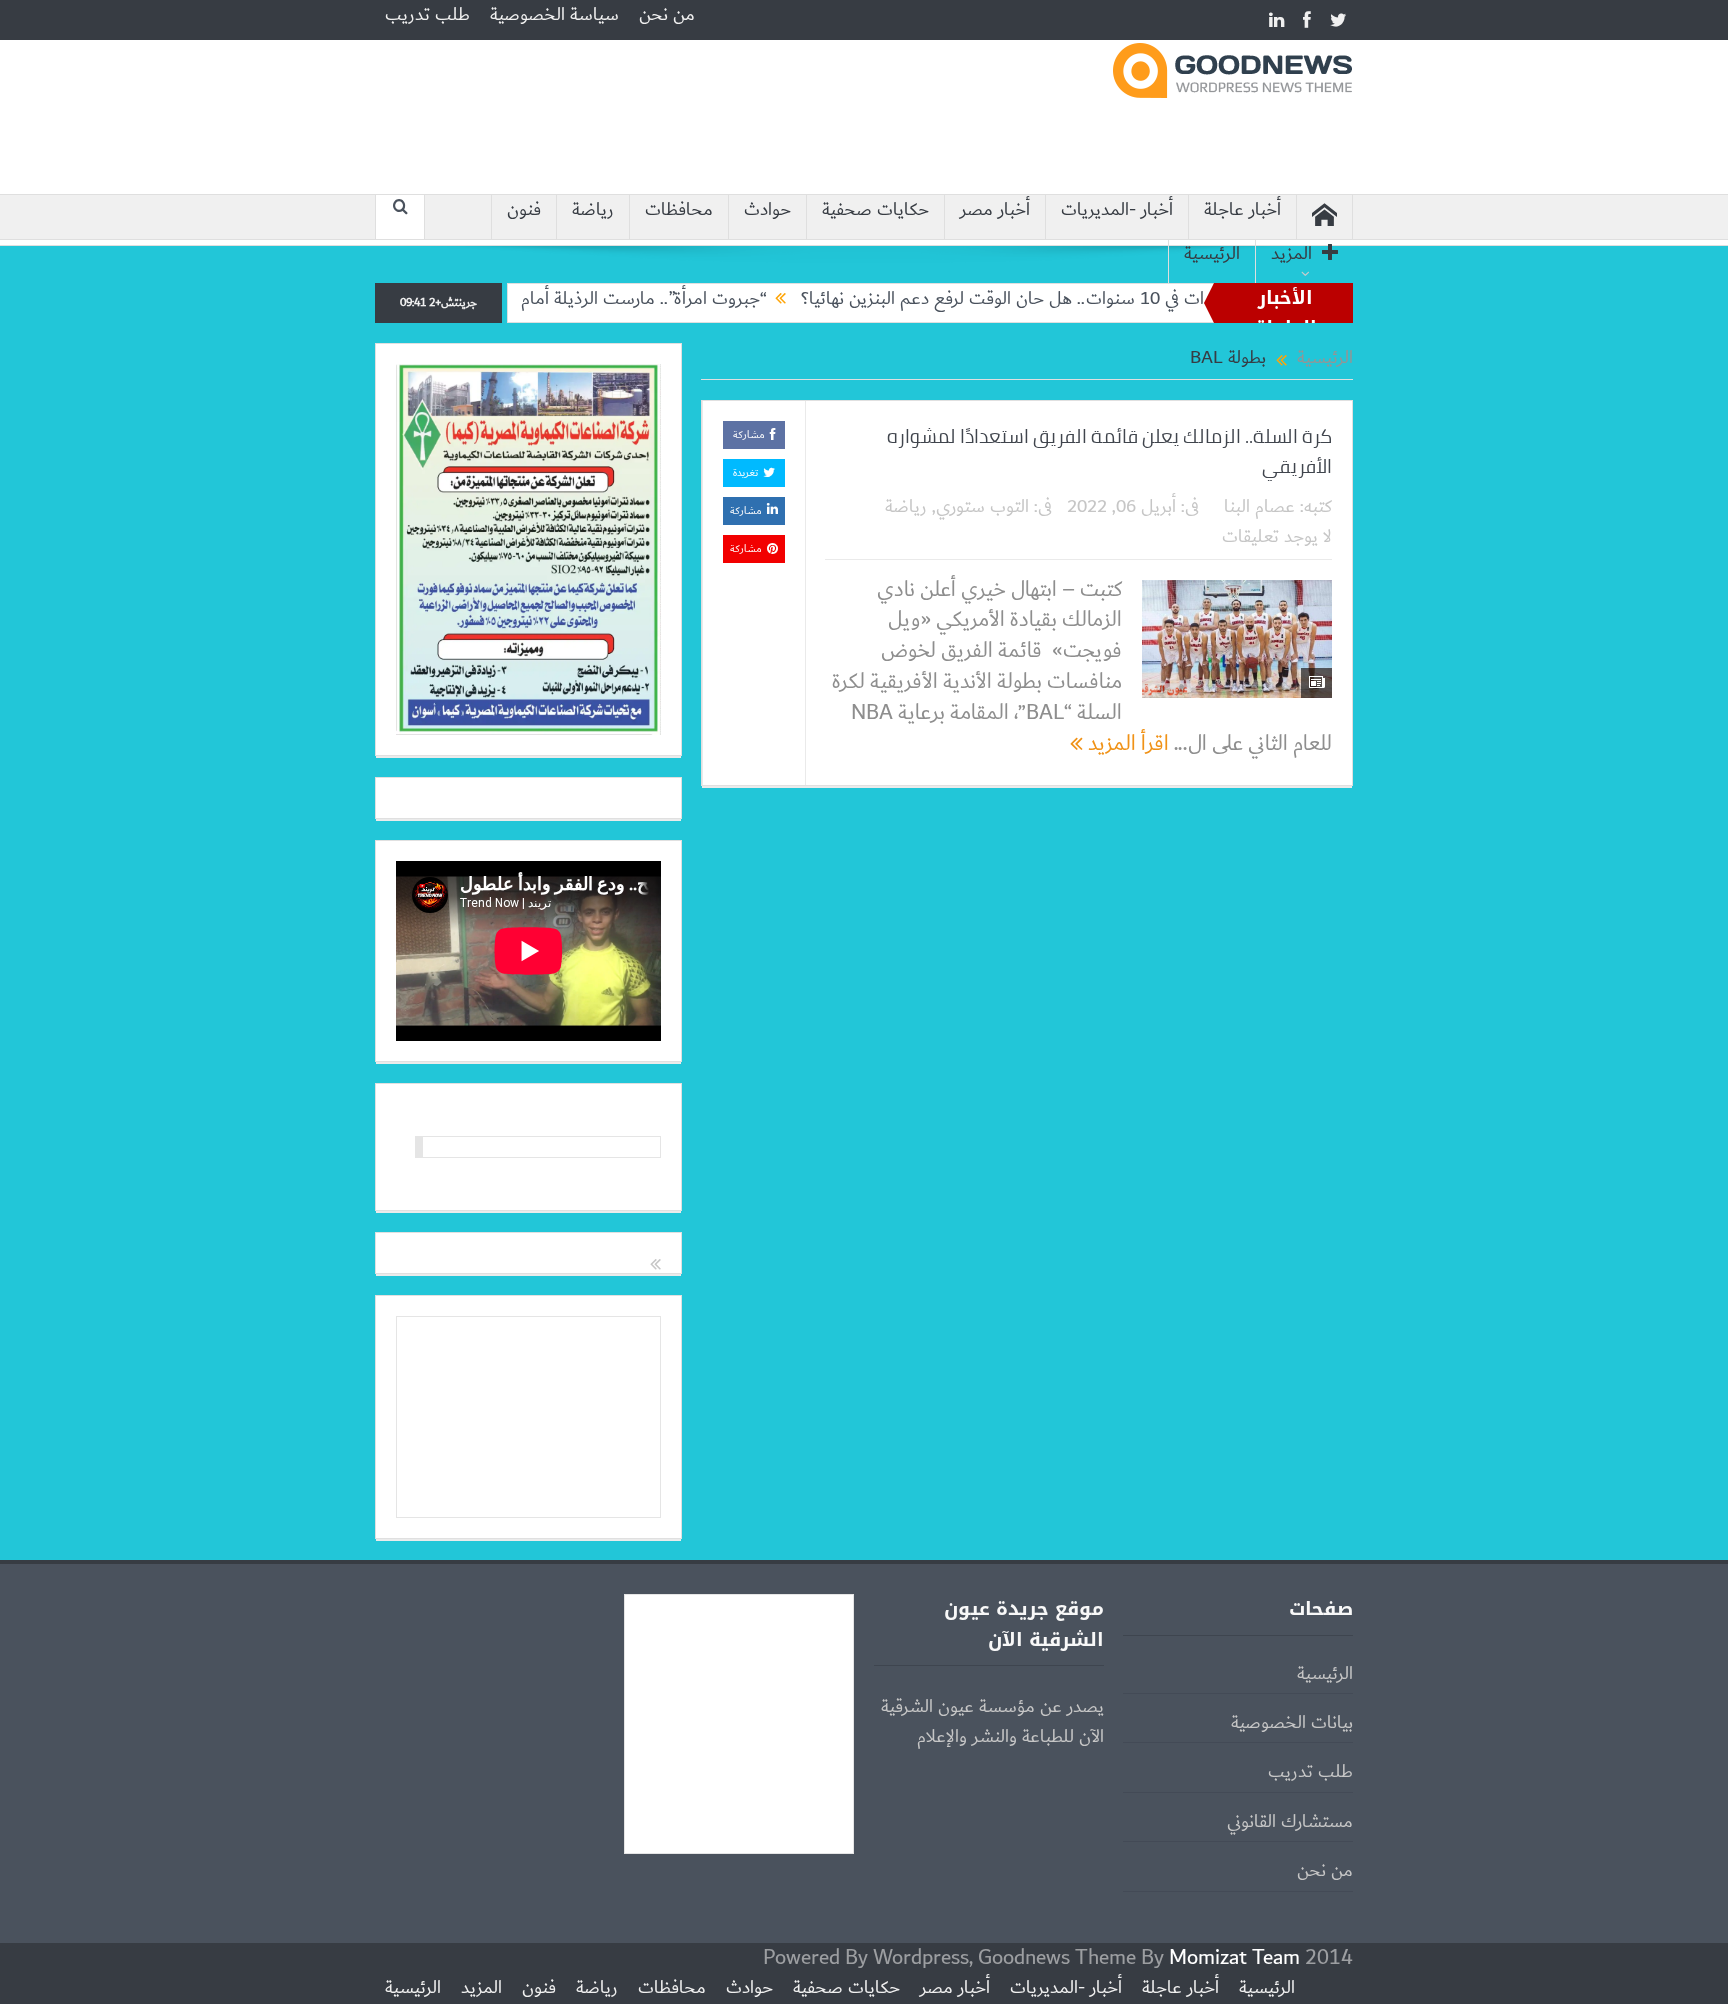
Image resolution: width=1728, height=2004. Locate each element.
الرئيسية (1212, 254)
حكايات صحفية (875, 210)
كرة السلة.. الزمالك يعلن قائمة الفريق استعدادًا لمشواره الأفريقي (1109, 451)
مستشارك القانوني (1290, 1822)
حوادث (767, 210)
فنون (524, 210)
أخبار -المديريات (1117, 210)
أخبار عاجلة (1242, 210)
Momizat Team (1234, 1957)
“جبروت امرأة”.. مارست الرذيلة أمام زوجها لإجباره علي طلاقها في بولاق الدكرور (560, 299)
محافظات (679, 210)
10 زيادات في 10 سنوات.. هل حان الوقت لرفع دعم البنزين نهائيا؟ (1086, 299)
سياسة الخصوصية (554, 15)
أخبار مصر (995, 210)
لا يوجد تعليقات (1277, 537)
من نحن (667, 15)
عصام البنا (1259, 507)
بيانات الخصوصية (1292, 1723)
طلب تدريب (427, 15)
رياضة (593, 210)
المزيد (1291, 254)
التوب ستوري (982, 507)
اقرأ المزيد (1126, 743)
